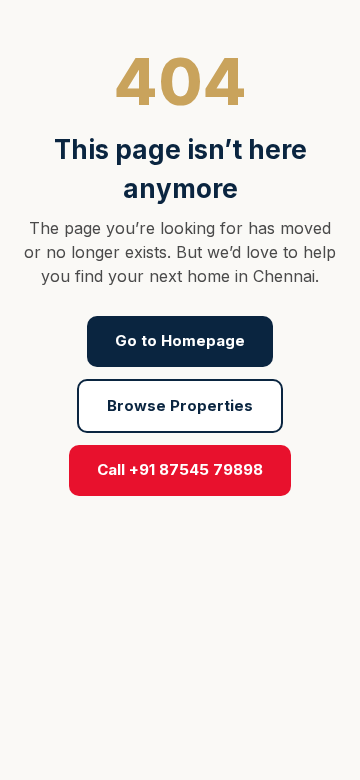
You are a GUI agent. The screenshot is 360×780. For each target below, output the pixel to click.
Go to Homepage (180, 340)
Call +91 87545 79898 (180, 469)
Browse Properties (180, 405)
